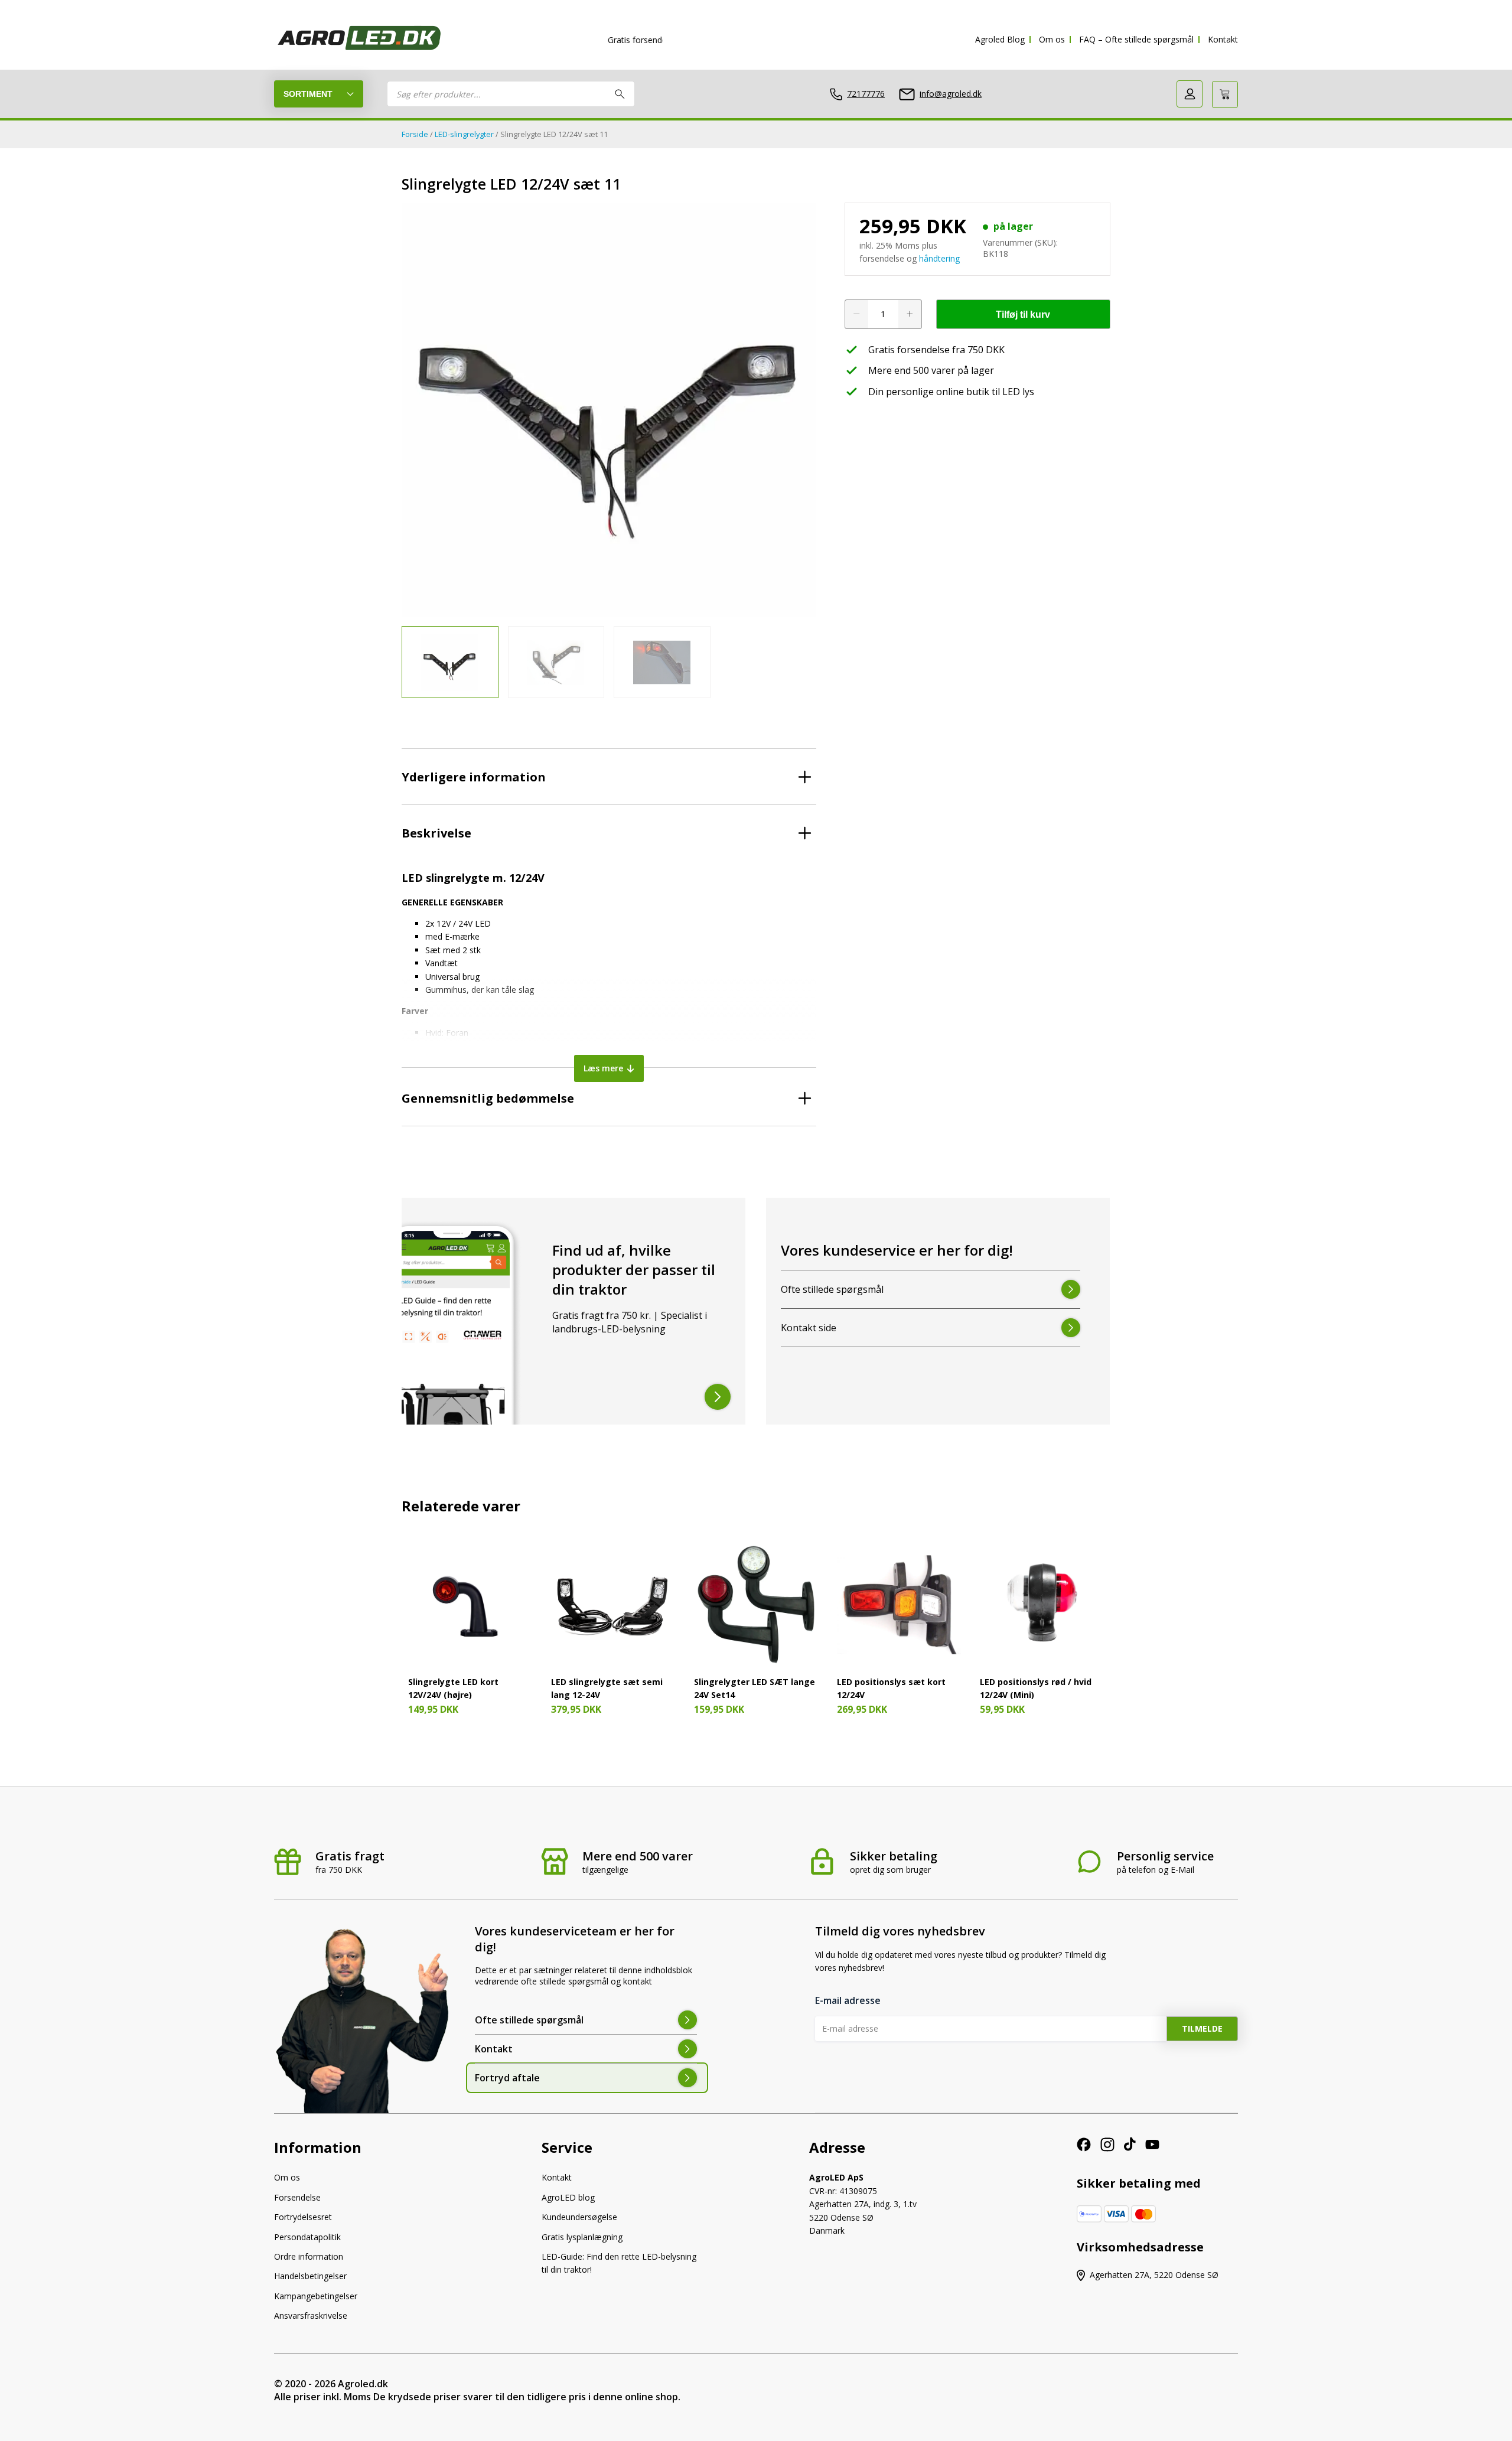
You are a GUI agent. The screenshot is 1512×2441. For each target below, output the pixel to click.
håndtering (939, 258)
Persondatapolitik (307, 2237)
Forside (415, 134)
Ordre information (309, 2256)
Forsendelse (297, 2197)
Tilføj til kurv (1023, 315)
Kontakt (1223, 39)
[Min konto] (1190, 94)
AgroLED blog (568, 2197)
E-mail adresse (848, 2000)
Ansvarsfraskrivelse (311, 2315)
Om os (1052, 39)
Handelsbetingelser (310, 2276)
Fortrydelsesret (303, 2217)
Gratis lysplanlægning (582, 2237)
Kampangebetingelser (316, 2296)
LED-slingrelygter (464, 134)
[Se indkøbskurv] (1225, 94)
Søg (620, 94)
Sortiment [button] (308, 94)
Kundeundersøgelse (579, 2217)
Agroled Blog (1000, 39)
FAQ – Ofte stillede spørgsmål (1136, 39)
